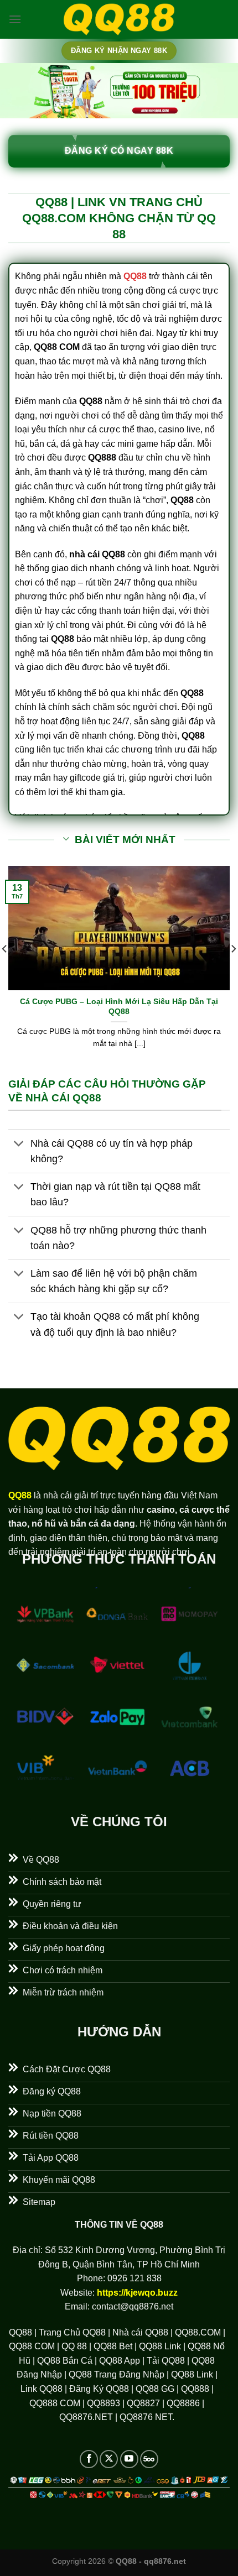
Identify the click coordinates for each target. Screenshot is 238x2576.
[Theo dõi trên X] (109, 2459)
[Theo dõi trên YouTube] (129, 2459)
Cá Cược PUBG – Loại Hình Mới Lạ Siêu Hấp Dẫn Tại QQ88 (119, 1007)
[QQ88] (119, 20)
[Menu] (15, 19)
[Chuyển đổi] (19, 1144)
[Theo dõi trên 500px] (149, 2459)
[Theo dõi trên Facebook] (89, 2459)
